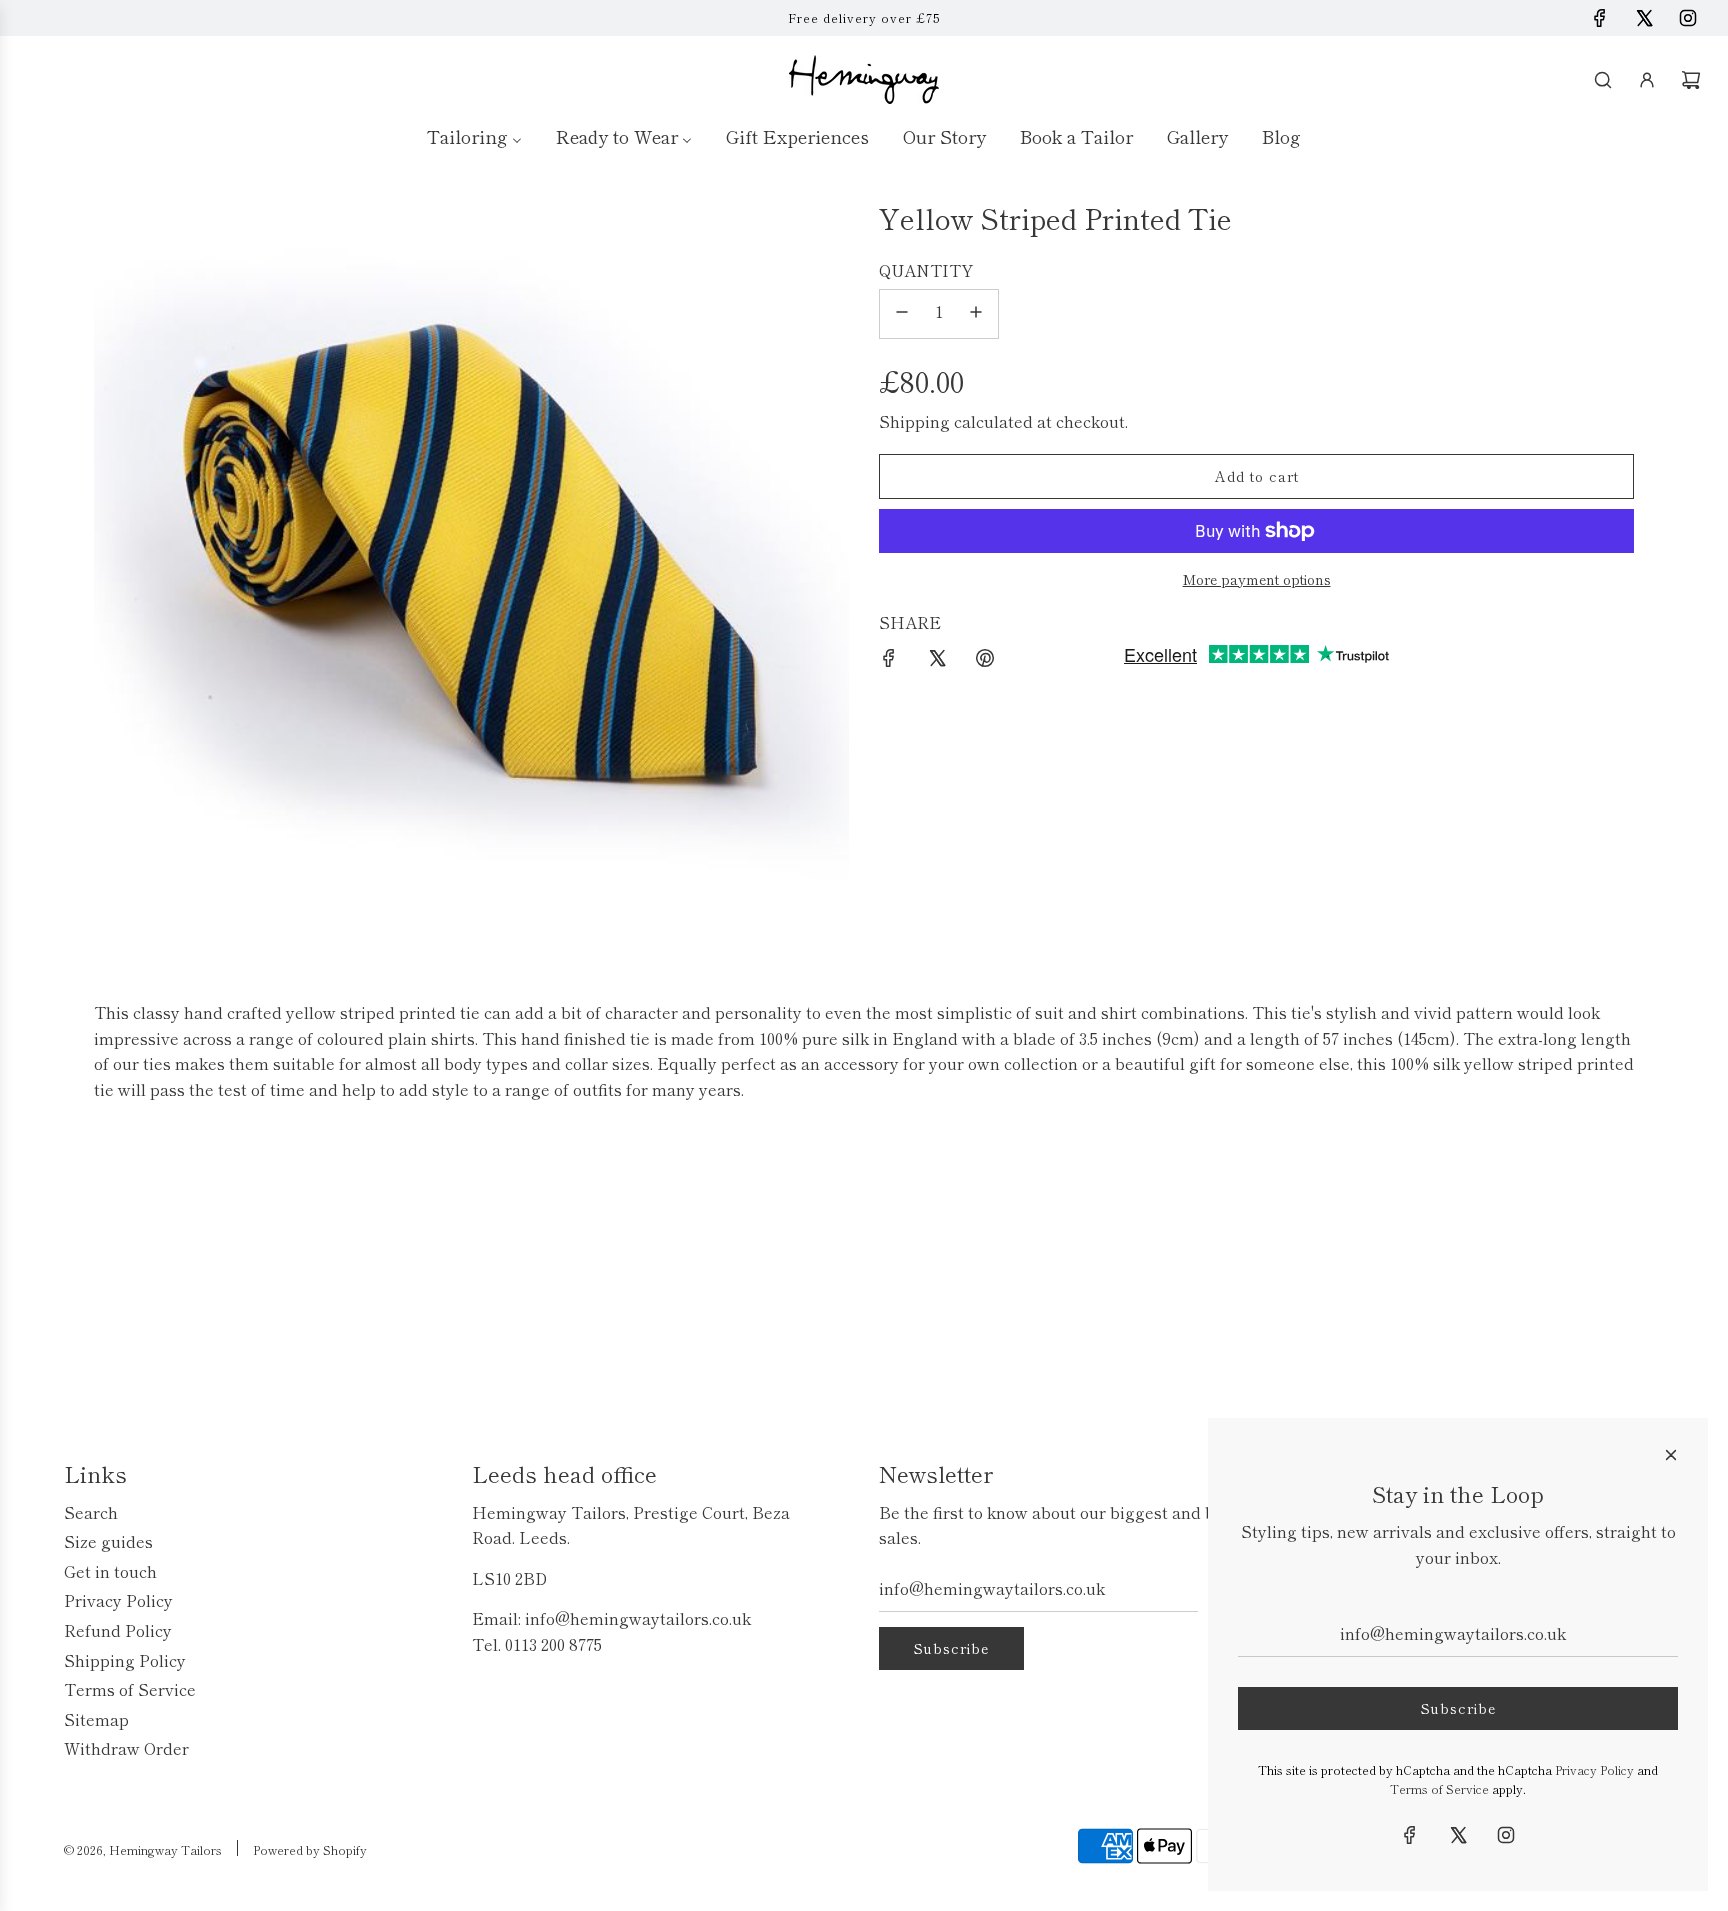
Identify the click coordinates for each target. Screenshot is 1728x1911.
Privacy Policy (1594, 1769)
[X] (1644, 18)
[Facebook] (1600, 18)
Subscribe (951, 1648)
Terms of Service (1439, 1788)
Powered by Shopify (310, 1849)
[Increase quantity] (976, 314)
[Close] (1671, 1455)
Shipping (914, 421)
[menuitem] (474, 135)
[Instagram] (1688, 18)
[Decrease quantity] (902, 314)
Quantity (926, 270)
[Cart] (1691, 80)
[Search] (1603, 80)
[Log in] (1647, 80)
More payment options (1257, 579)
